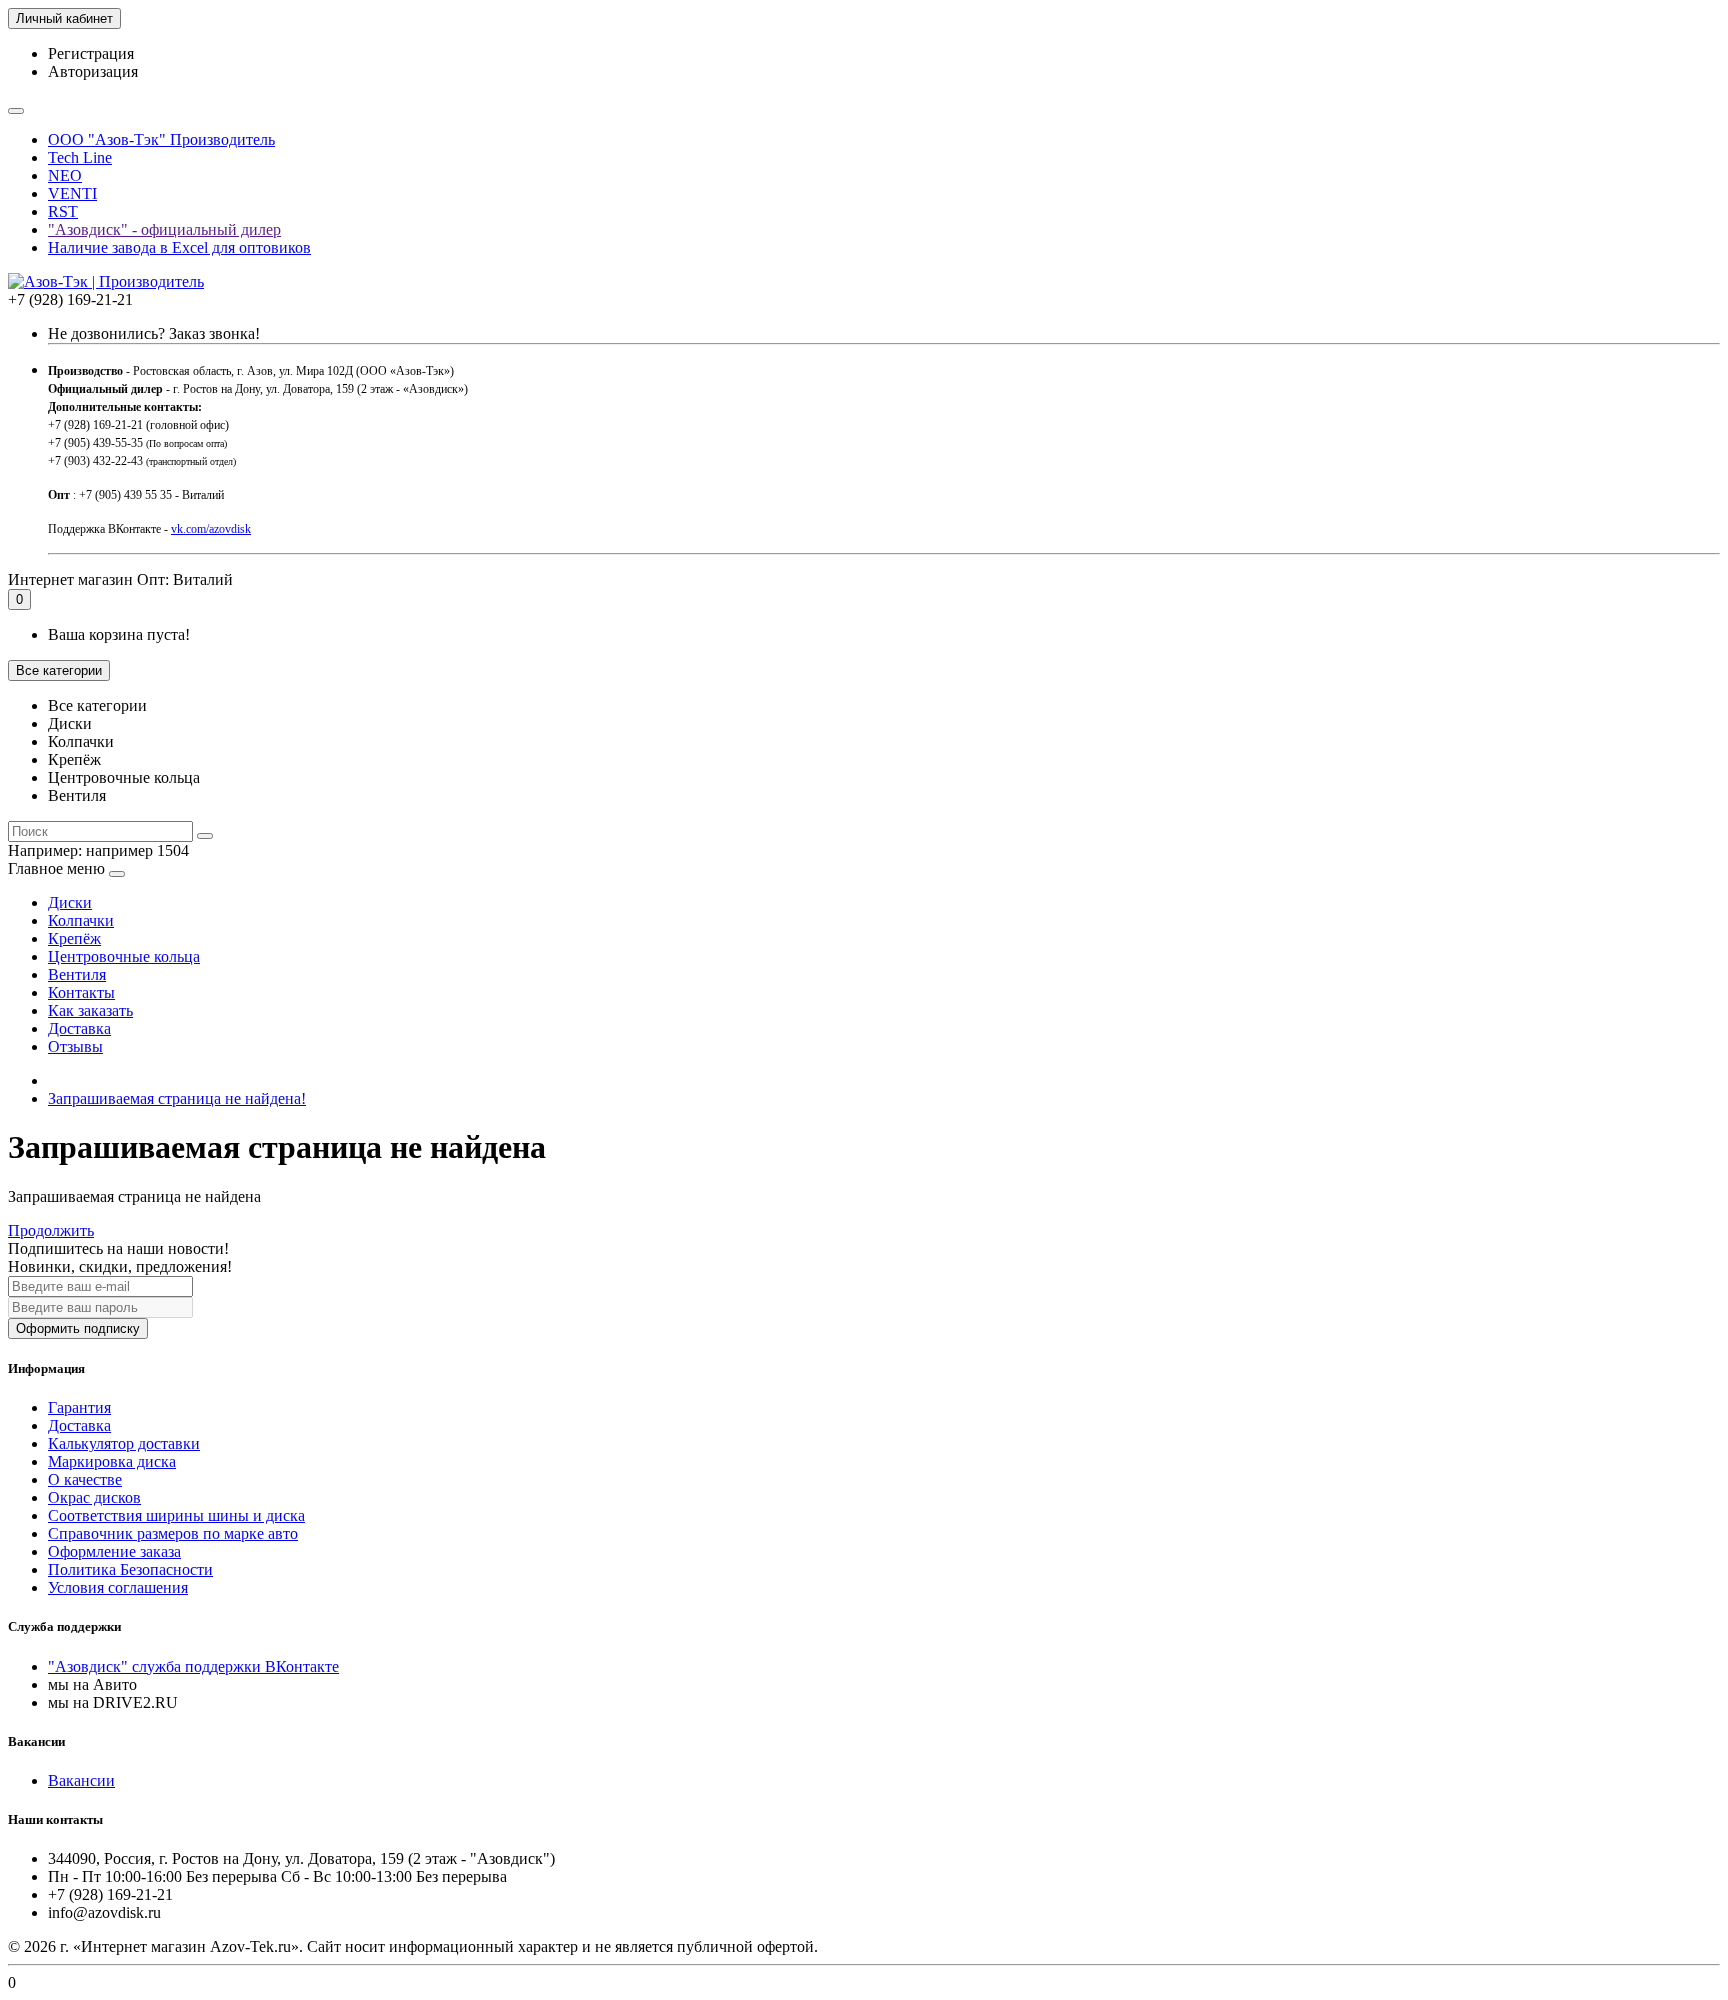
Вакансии (81, 1780)
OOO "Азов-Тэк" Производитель (161, 139)
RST (63, 211)
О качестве (85, 1479)
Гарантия (79, 1407)
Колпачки (81, 920)
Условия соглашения (118, 1587)
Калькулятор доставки (124, 1443)
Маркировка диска (112, 1461)
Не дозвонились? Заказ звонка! (154, 333)
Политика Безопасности (130, 1569)
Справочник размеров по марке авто (173, 1533)
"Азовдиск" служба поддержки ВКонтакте (193, 1666)
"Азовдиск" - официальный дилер (164, 229)
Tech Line (80, 157)
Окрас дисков (94, 1497)
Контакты (81, 992)
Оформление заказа (114, 1551)
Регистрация (91, 53)
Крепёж (74, 938)
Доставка (79, 1028)
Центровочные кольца (124, 956)
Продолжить (51, 1230)
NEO (65, 175)
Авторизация (93, 71)
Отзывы (75, 1046)
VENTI (72, 193)
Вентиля (77, 974)
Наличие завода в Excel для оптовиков (179, 247)
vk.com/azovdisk (211, 529)
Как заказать (90, 1010)
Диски (70, 902)
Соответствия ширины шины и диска (176, 1515)
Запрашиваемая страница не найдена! (177, 1098)
